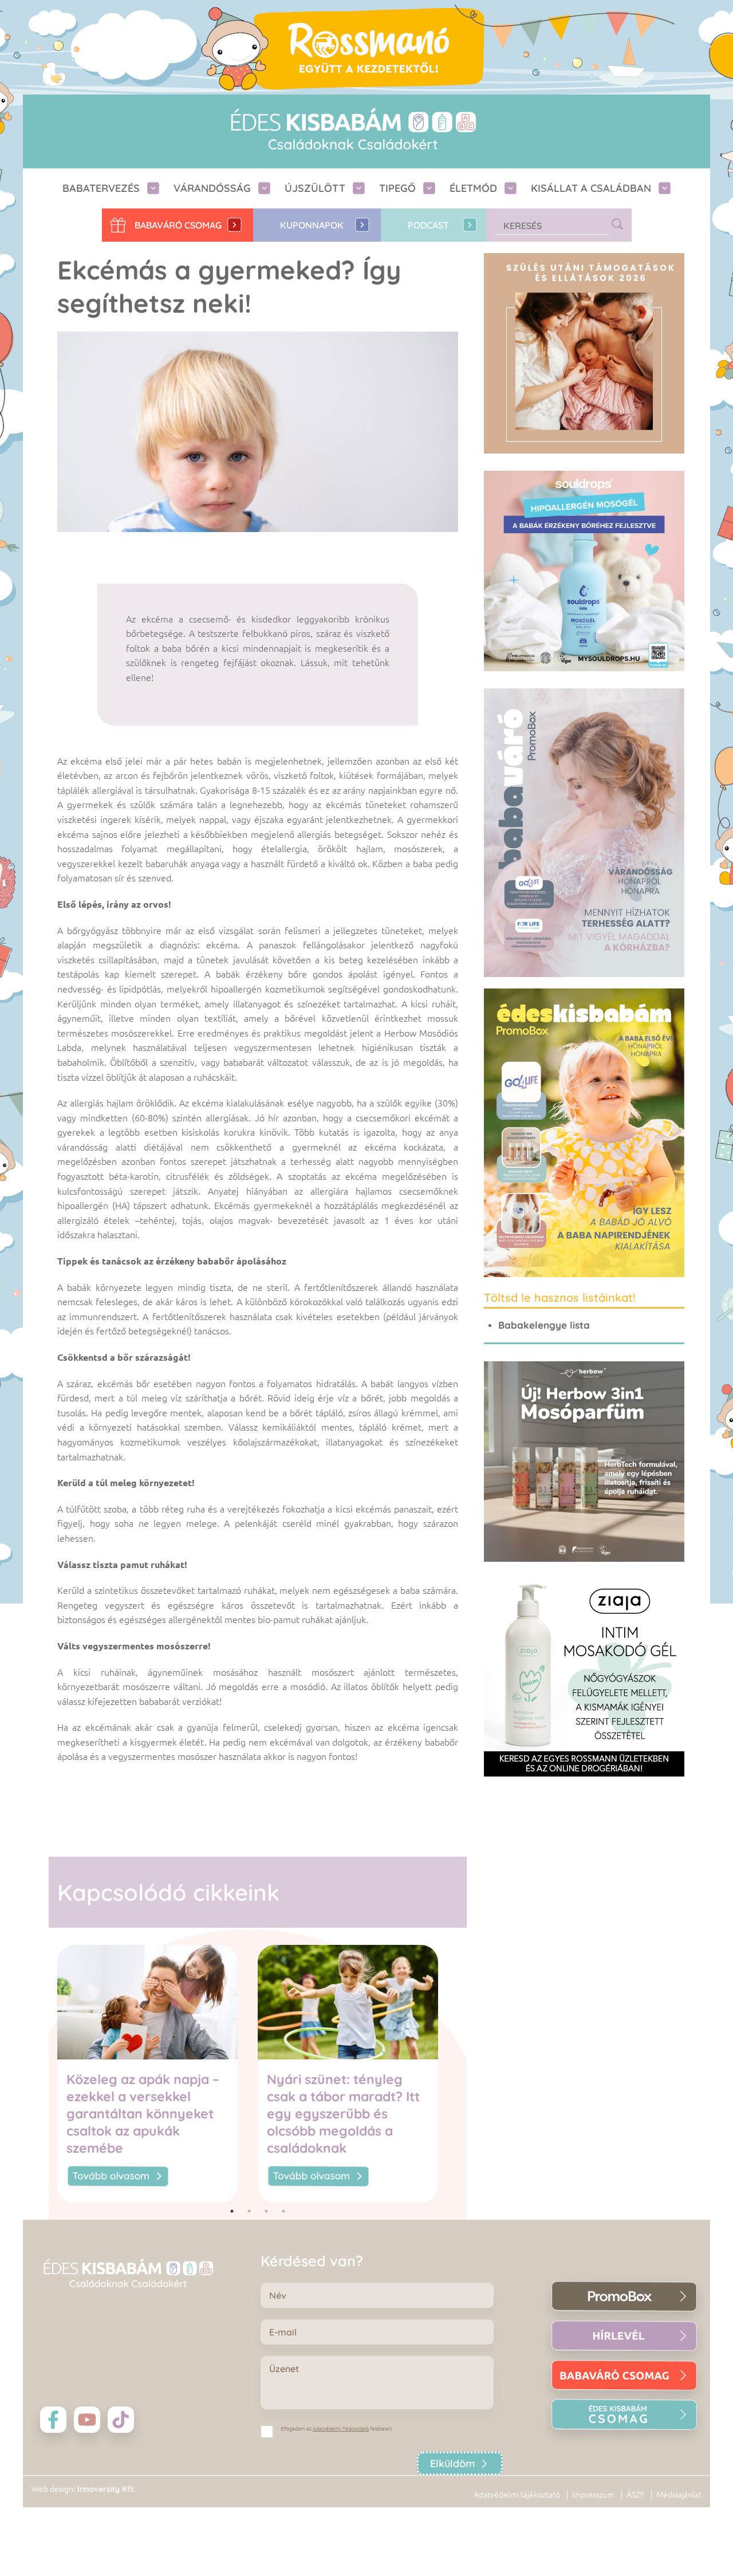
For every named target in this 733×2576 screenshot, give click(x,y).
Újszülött (315, 188)
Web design (52, 2489)
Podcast (428, 225)
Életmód (473, 188)
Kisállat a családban (591, 188)
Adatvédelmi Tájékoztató (341, 2429)
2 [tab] (249, 2211)
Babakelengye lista (544, 1325)
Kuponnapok (312, 225)
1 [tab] (232, 2211)
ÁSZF (635, 2495)
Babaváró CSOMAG (178, 225)
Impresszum (593, 2495)
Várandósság (212, 188)
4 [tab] (283, 2211)
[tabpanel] (157, 2073)
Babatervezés (101, 188)
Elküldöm (453, 2463)
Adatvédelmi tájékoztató (517, 2495)
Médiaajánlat (679, 2495)
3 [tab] (266, 2211)
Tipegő (397, 188)
